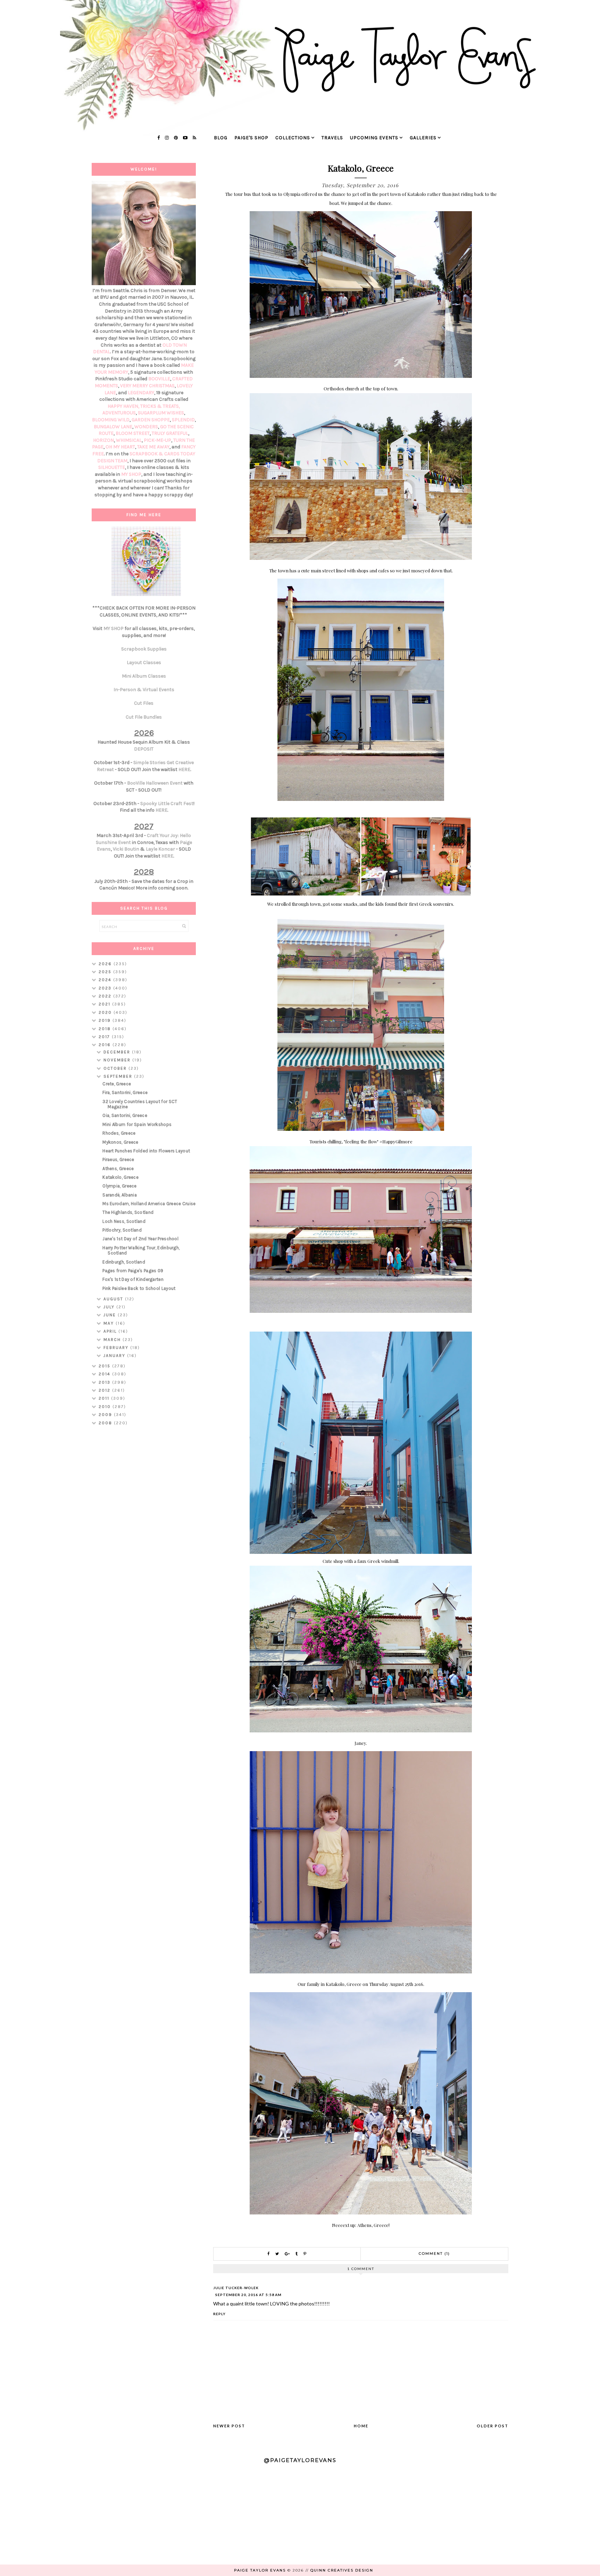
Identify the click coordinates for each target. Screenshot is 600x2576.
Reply (219, 2314)
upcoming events (374, 138)
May (110, 1323)
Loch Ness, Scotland (124, 1221)
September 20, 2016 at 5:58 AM (248, 2295)
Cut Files (144, 703)
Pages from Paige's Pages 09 (133, 1271)
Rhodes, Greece (119, 1133)
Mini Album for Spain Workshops (137, 1124)
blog (221, 138)
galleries (423, 138)
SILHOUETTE (112, 467)
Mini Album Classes (144, 676)
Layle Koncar (160, 849)
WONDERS (146, 427)
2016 (106, 1045)
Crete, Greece (117, 1084)
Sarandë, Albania (120, 1195)
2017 (105, 1037)
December (118, 1052)
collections (293, 138)
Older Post (493, 2426)
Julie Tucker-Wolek (236, 2288)
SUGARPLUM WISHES (161, 413)
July (110, 1307)
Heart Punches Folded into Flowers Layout (146, 1151)
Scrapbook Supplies (144, 649)
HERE (184, 769)
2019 (106, 1020)
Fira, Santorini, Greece (125, 1092)
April (111, 1331)
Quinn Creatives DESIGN (342, 2570)
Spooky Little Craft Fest (167, 804)
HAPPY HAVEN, (124, 406)
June (111, 1315)
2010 (106, 1407)
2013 (105, 1382)
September (119, 1076)
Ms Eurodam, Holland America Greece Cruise (149, 1204)
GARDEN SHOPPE (151, 420)
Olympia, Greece (120, 1186)
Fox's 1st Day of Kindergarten (133, 1279)
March (113, 1340)
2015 (105, 1366)
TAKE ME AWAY (153, 447)
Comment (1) (434, 2254)
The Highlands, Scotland (128, 1212)
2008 (106, 1423)
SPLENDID (183, 420)
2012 (105, 1390)
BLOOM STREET (133, 433)
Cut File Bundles (144, 717)
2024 (106, 980)
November (118, 1060)
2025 (106, 972)
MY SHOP (131, 474)
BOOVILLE (159, 379)
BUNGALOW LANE (113, 427)
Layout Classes (144, 662)
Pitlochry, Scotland (122, 1230)
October (116, 1068)
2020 (106, 1012)
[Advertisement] (144, 1541)
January (115, 1356)
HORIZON (103, 440)
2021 (105, 1004)
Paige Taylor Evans (260, 2570)
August (114, 1299)
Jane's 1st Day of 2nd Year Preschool (140, 1239)
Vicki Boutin (126, 849)
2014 (105, 1374)
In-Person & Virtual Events (144, 690)
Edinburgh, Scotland (124, 1262)
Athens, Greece (118, 1169)
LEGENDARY (141, 393)
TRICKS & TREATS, (160, 406)
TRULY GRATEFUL (170, 433)
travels (332, 138)
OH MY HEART (120, 447)
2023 (106, 988)
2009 (106, 1415)
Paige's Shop (251, 138)
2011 (105, 1398)
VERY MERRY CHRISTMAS (147, 386)
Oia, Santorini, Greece (125, 1115)
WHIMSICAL (129, 440)
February (117, 1348)
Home (361, 2426)
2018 (106, 1029)
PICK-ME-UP (157, 440)
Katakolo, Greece (120, 1177)
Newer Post (229, 2426)
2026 (106, 964)
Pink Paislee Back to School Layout (139, 1288)
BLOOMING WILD (111, 420)
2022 (106, 996)
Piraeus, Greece (118, 1159)
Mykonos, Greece (120, 1142)
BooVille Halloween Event (155, 783)
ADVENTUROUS (119, 413)
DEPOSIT (144, 749)
